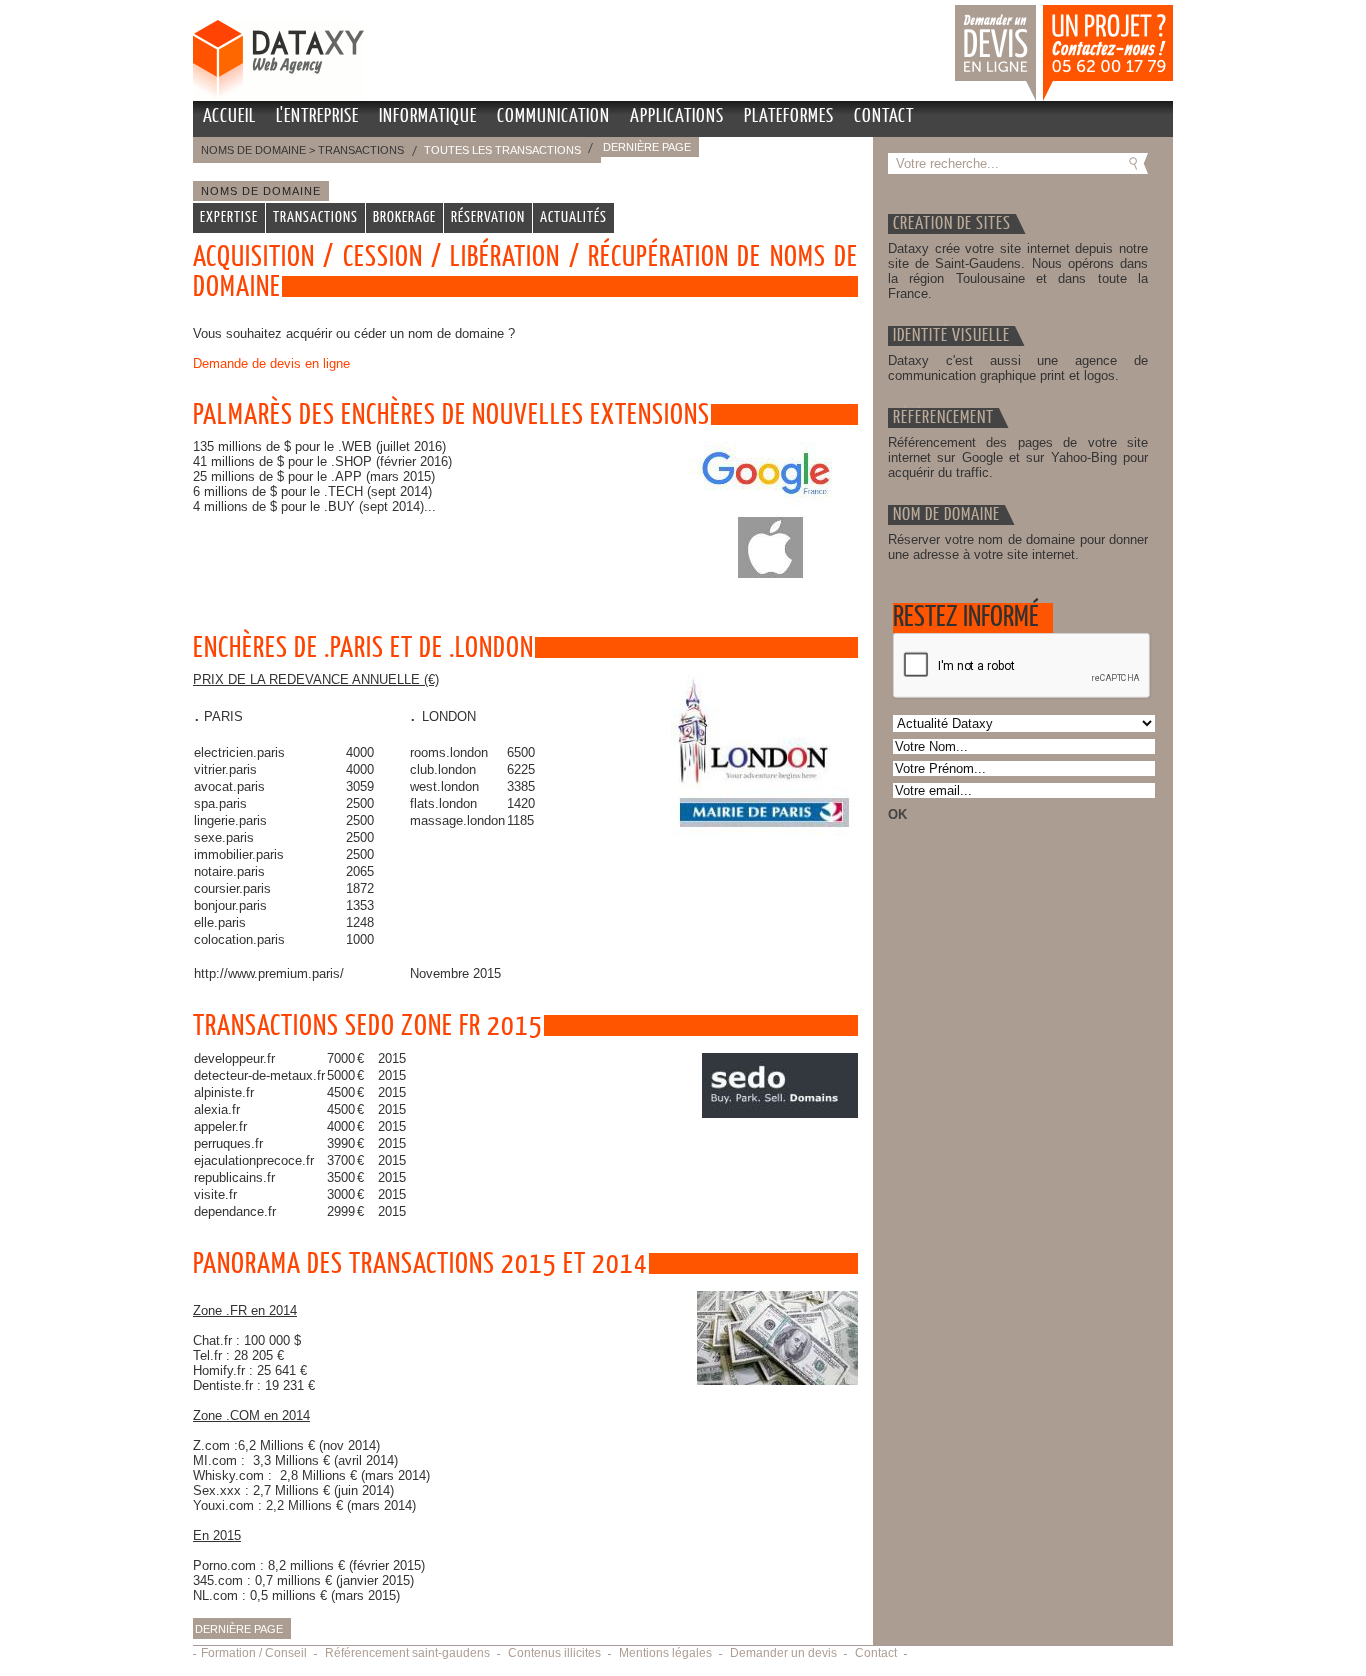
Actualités (573, 217)
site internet (1037, 248)
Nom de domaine (946, 515)
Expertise (229, 217)
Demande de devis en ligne (271, 363)
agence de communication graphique (1018, 368)
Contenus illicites (554, 1653)
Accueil (229, 116)
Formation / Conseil (254, 1653)
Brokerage (404, 217)
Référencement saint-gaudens (407, 1653)
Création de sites (952, 224)
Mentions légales (665, 1653)
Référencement (943, 418)
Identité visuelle (951, 336)
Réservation (488, 217)
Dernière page (647, 147)
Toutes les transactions (502, 150)
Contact (884, 116)
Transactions (315, 217)
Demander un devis (959, 8)
